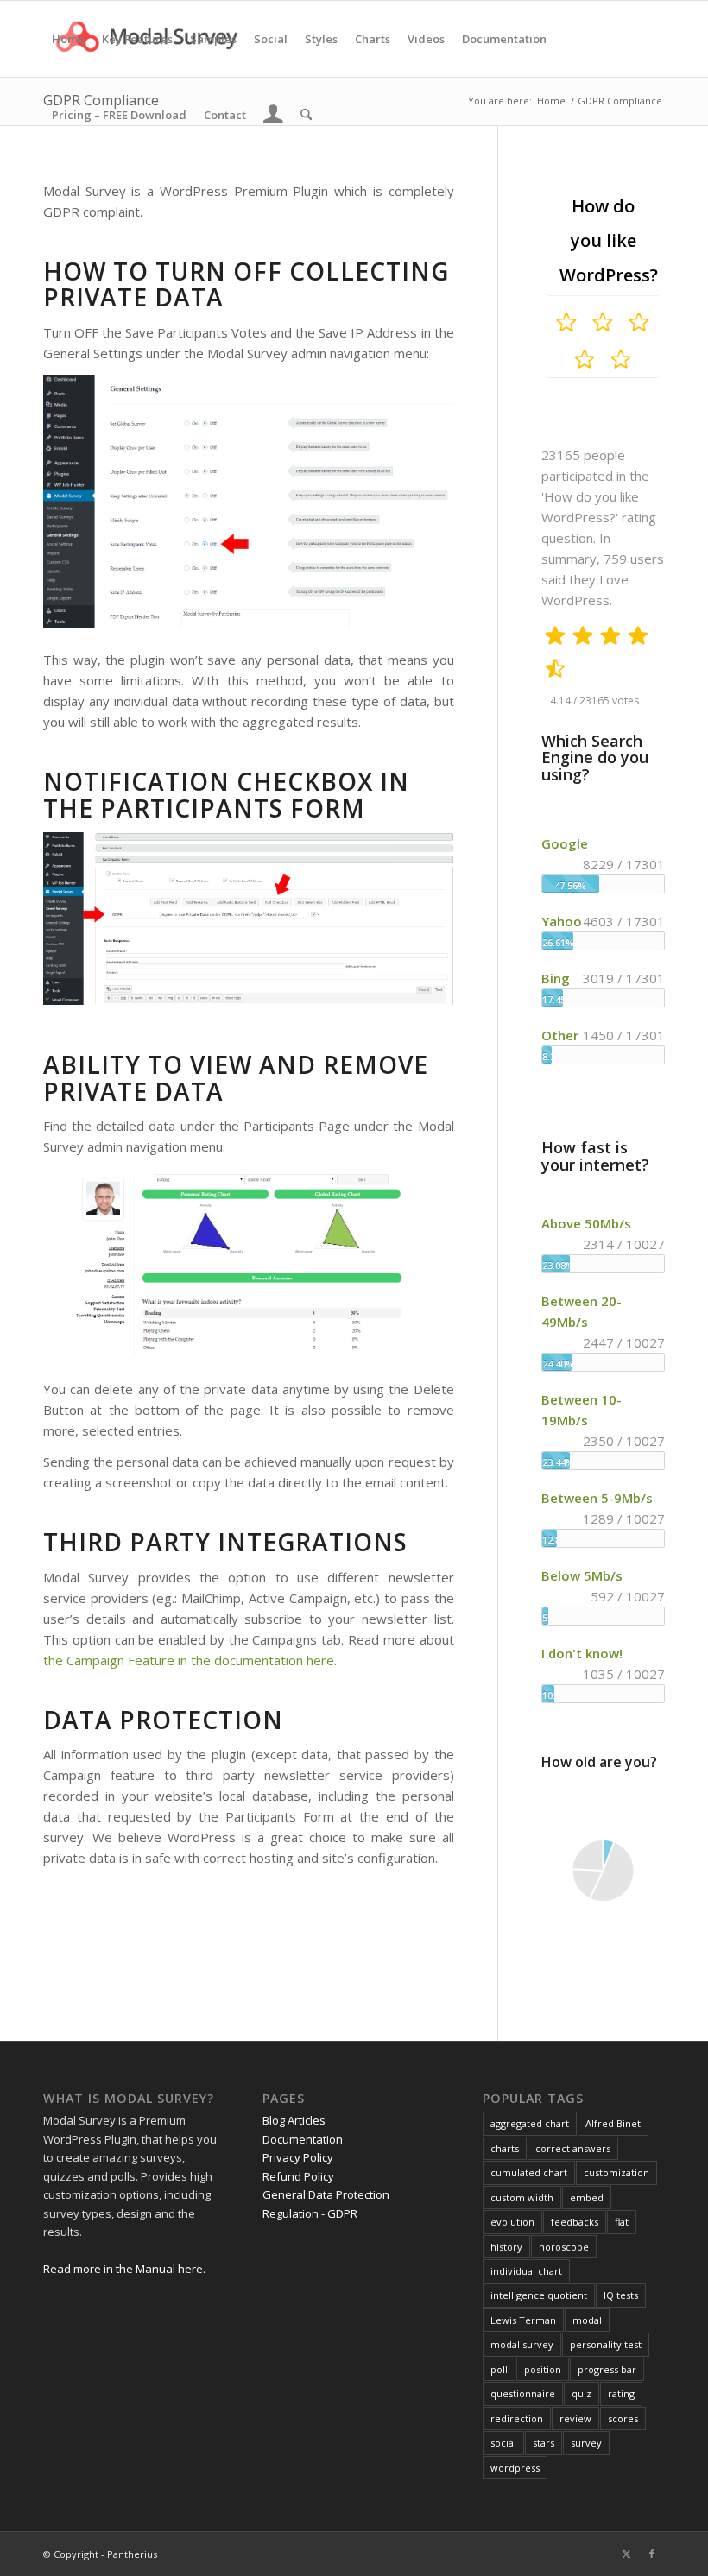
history (506, 2247)
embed (587, 2197)
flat (622, 2222)
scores (623, 2418)
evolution (512, 2222)
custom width (522, 2197)
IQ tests (621, 2295)
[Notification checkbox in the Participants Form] (249, 921)
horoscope (564, 2247)
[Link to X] (626, 2554)
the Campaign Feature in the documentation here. (190, 1660)
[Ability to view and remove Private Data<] (249, 1265)
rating (621, 2393)
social (503, 2443)
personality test (606, 2344)
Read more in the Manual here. (124, 2269)
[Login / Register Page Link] (273, 117)
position (543, 2369)
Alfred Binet (613, 2123)
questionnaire (523, 2393)
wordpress (515, 2468)
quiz (582, 2393)
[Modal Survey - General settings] (249, 504)
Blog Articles (294, 2120)
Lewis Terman (523, 2320)
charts (505, 2148)
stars (544, 2443)
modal (587, 2320)
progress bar (607, 2369)
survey (586, 2443)
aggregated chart (530, 2123)
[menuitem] (68, 39)
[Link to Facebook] (652, 2554)
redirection (517, 2418)
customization (616, 2172)
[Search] (306, 115)
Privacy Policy (298, 2157)
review (575, 2418)
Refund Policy (298, 2176)
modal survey (522, 2344)
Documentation (303, 2139)
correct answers (573, 2148)
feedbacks (575, 2222)
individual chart (526, 2271)
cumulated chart (529, 2172)
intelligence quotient (539, 2295)
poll (499, 2369)
